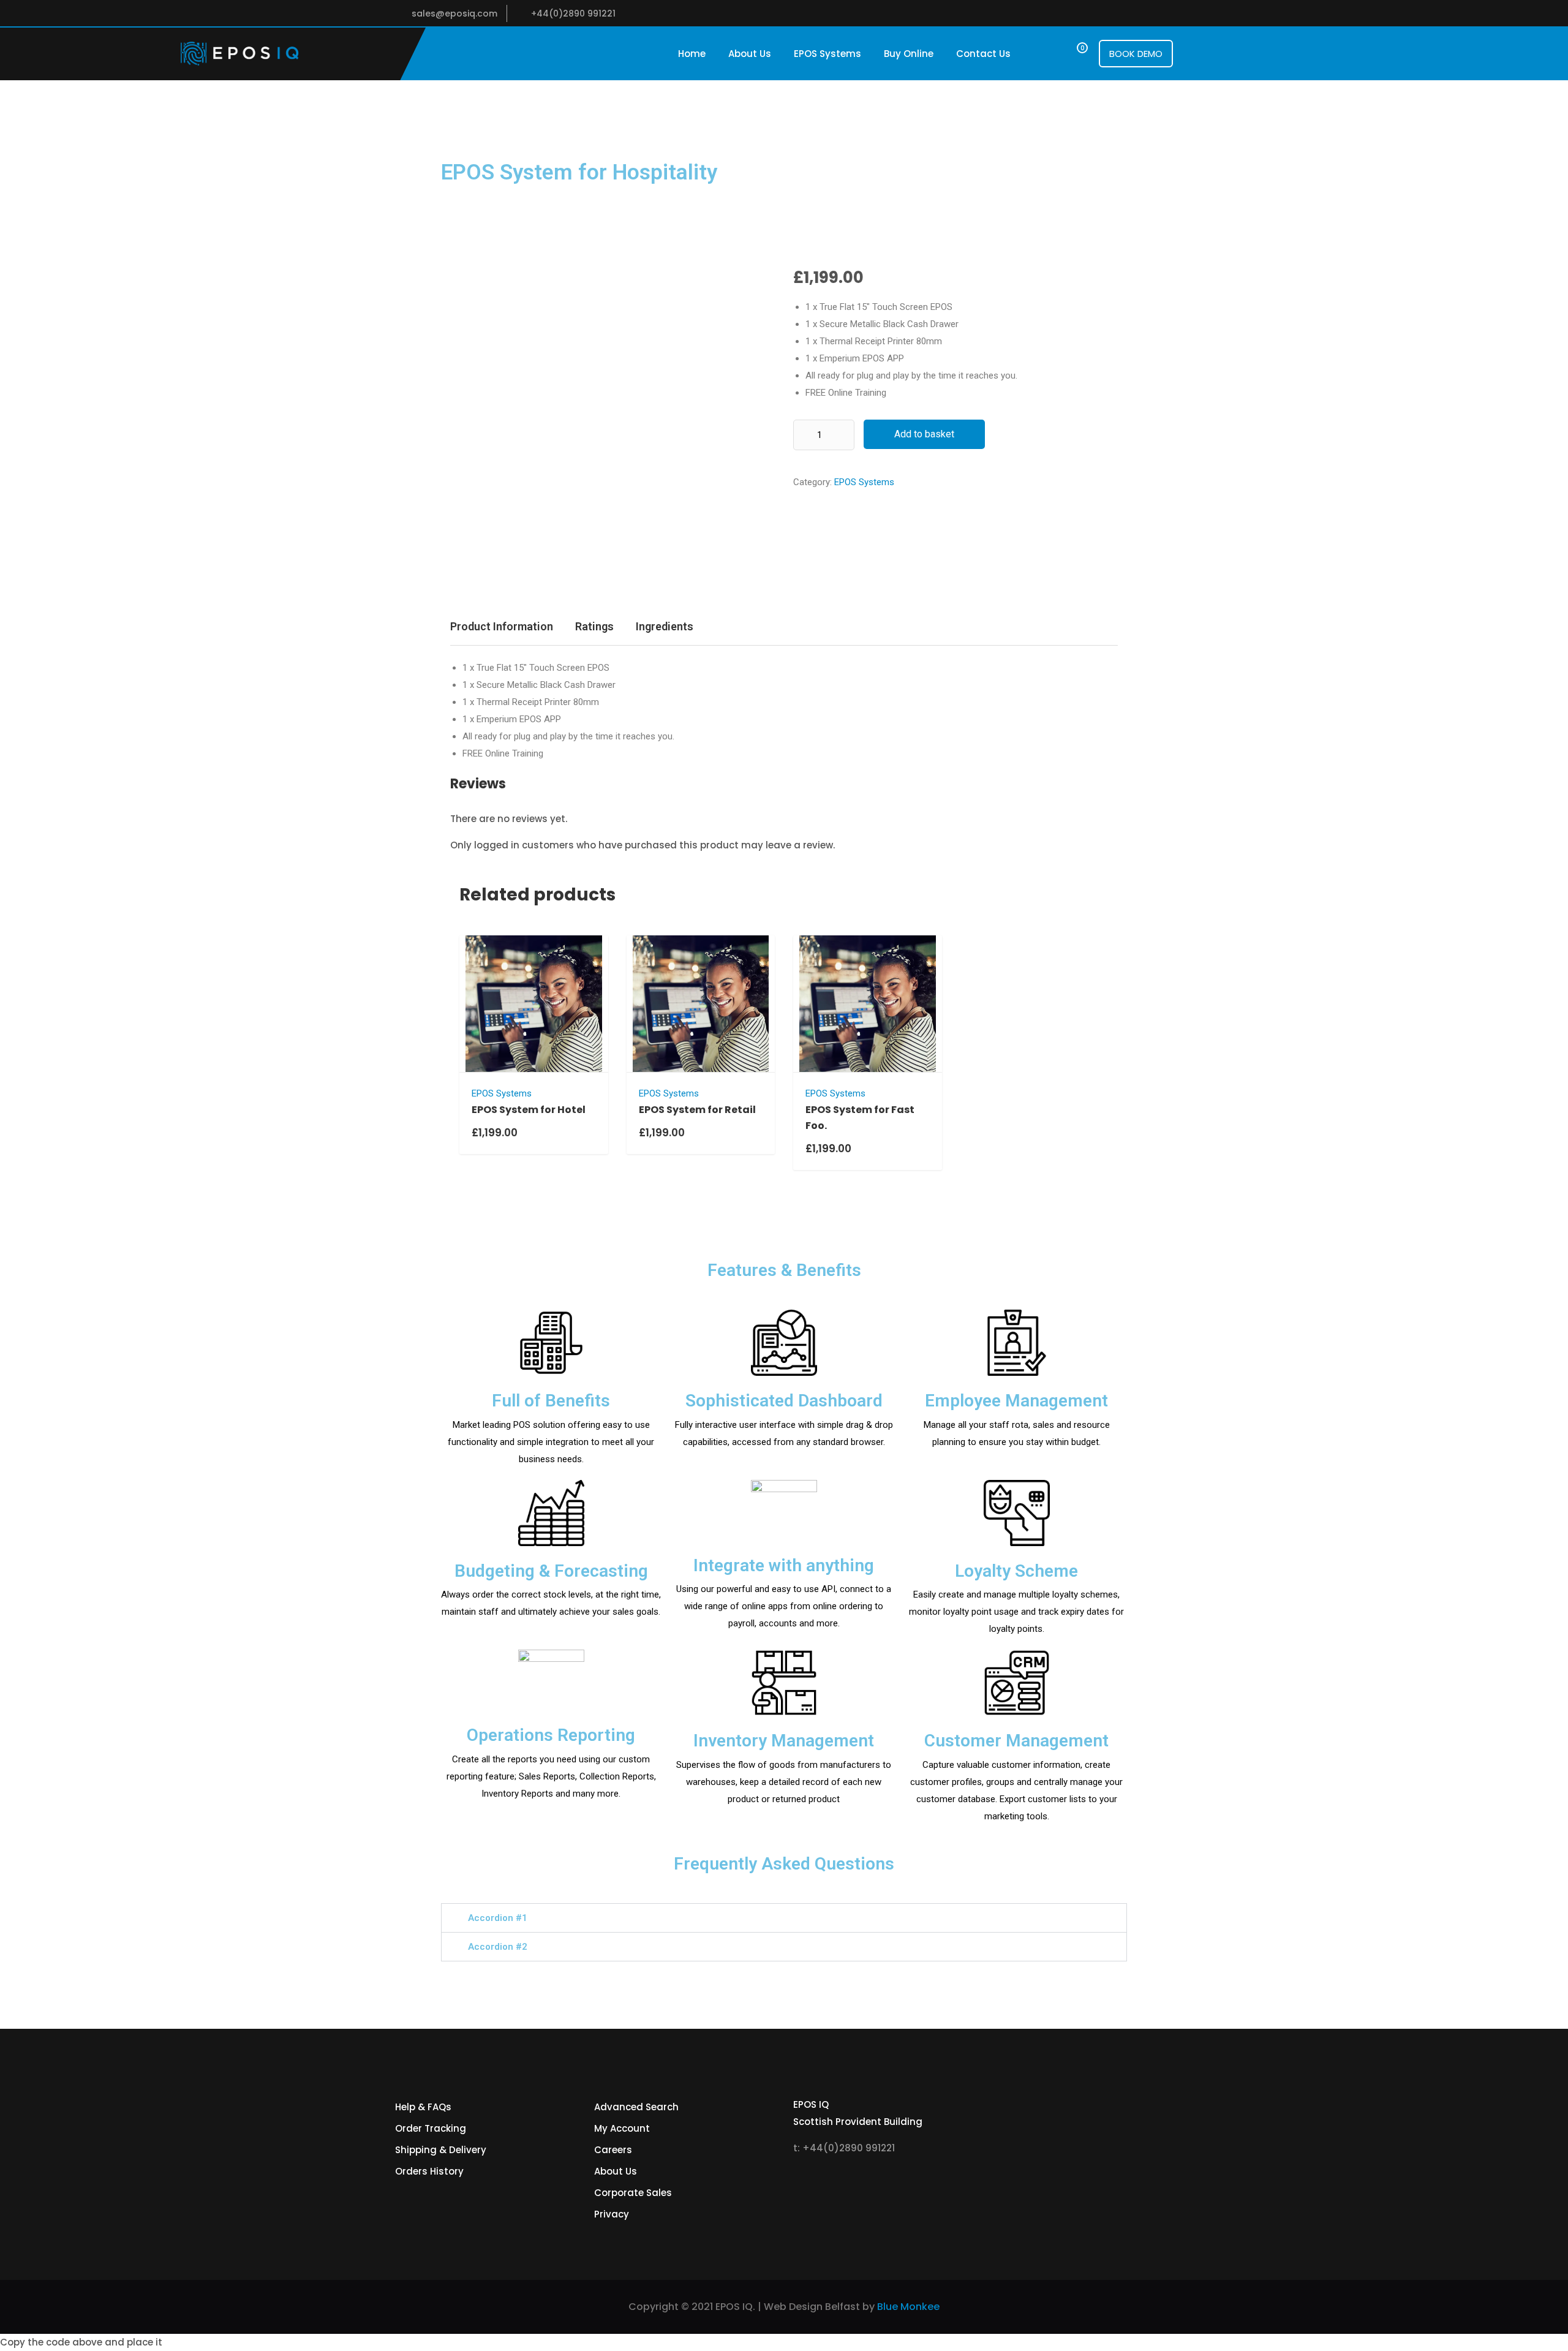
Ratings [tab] (594, 626)
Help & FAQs (423, 2107)
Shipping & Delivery (441, 2150)
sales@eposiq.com (454, 13)
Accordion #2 (498, 1947)
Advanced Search (636, 2107)
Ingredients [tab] (665, 626)
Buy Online (909, 54)
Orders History (429, 2171)
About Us (750, 54)
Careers (613, 2150)
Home (692, 54)
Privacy (612, 2214)
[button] (784, 1918)
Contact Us (983, 54)
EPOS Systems (827, 54)
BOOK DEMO (1136, 54)
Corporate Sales (633, 2193)
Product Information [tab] (502, 626)
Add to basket (924, 434)
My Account (622, 2128)
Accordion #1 (498, 1918)
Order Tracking (431, 2128)
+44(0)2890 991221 (573, 13)
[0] (1071, 54)
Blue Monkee (908, 2307)
